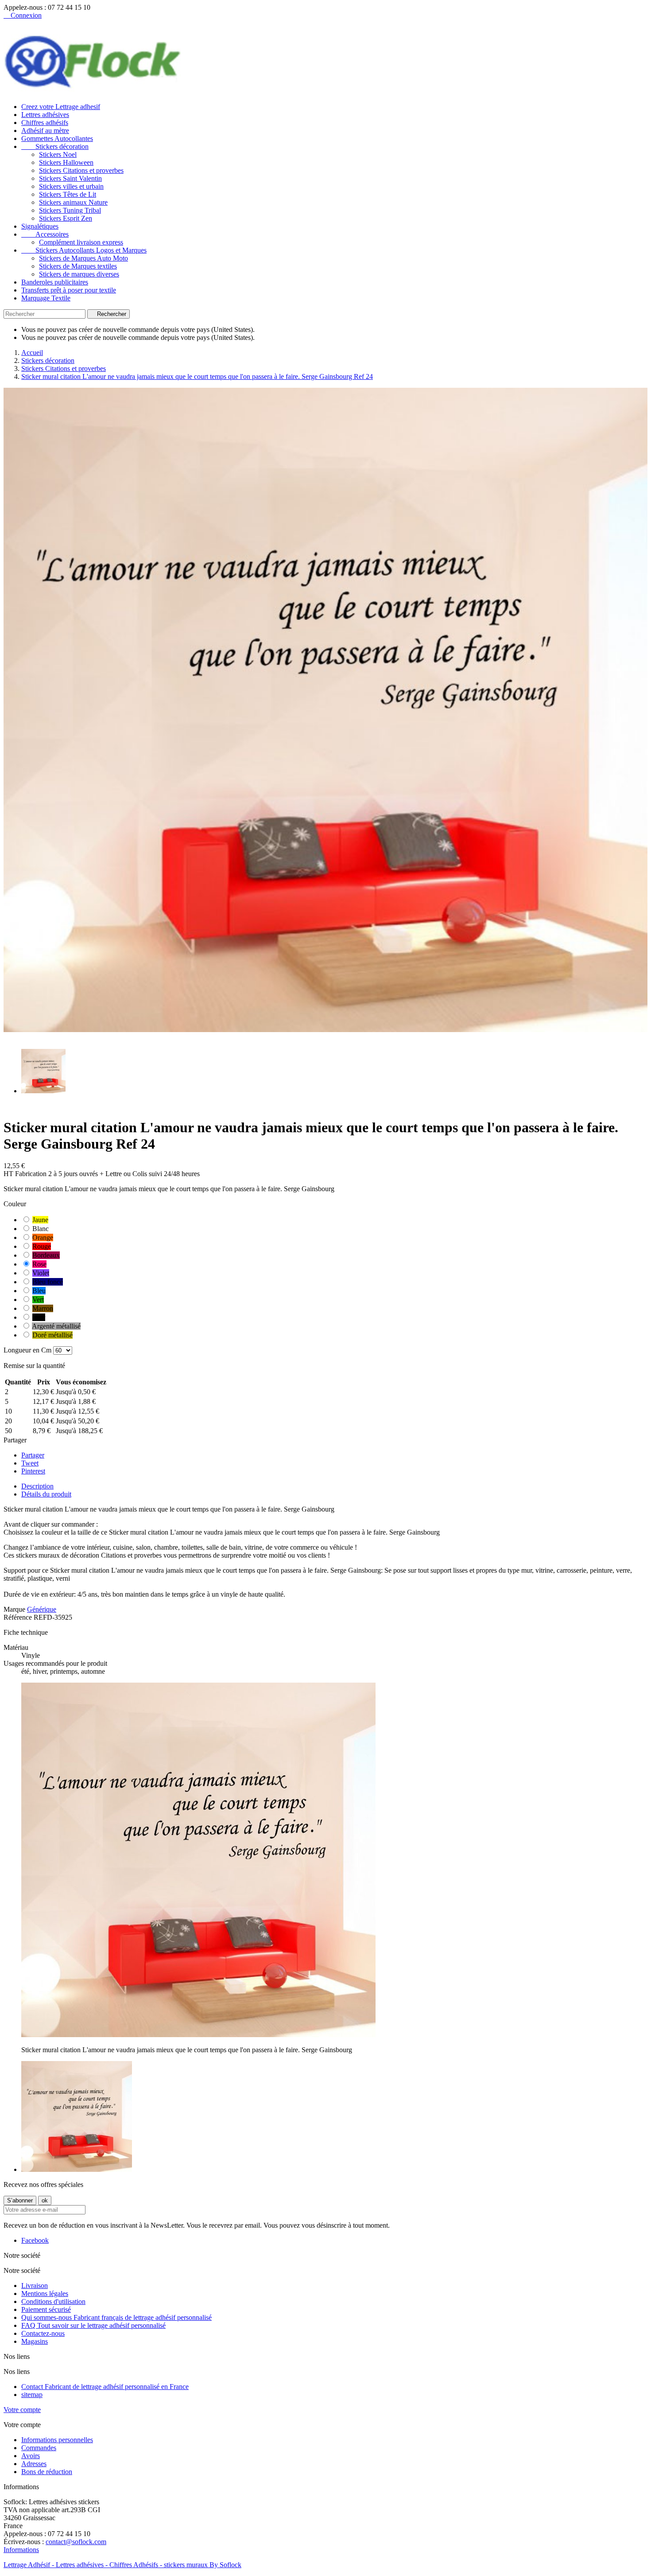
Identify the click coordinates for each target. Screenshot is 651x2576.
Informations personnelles (57, 2440)
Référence (19, 1617)
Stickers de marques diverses (79, 274)
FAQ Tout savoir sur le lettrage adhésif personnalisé (93, 2325)
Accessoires (45, 234)
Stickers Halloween (66, 162)
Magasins (35, 2341)
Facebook (35, 2240)
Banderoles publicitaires (55, 282)
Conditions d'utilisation (53, 2301)
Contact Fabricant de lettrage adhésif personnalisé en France (105, 2387)
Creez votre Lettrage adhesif (61, 107)
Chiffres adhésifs (45, 123)
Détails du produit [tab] (46, 1494)
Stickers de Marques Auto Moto (83, 258)
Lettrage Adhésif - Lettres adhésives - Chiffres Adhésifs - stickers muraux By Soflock (122, 2565)
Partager (33, 1455)
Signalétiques (40, 226)
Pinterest (33, 1471)
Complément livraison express (81, 242)
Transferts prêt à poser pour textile (69, 290)
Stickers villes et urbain (71, 186)
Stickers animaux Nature (73, 202)
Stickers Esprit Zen (66, 218)
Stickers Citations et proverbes (81, 170)
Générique (42, 1609)
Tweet (30, 1463)
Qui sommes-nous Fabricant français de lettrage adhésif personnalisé (116, 2317)
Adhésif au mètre (45, 131)
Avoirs (31, 2456)
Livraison (35, 2286)
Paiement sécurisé (46, 2309)
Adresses (34, 2464)
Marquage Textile (46, 298)
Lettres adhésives (45, 115)
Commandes (39, 2448)
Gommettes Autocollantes (57, 138)
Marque (14, 1609)
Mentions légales (45, 2293)
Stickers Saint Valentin (70, 178)
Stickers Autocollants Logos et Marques (84, 250)
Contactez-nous (43, 2333)
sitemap (32, 2395)
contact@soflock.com (76, 2542)
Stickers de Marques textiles (78, 266)
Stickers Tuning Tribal (70, 210)
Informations (21, 2550)
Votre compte (22, 2410)
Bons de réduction (47, 2472)
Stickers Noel (58, 154)
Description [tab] (37, 1486)
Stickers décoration (55, 146)
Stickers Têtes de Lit (68, 194)
